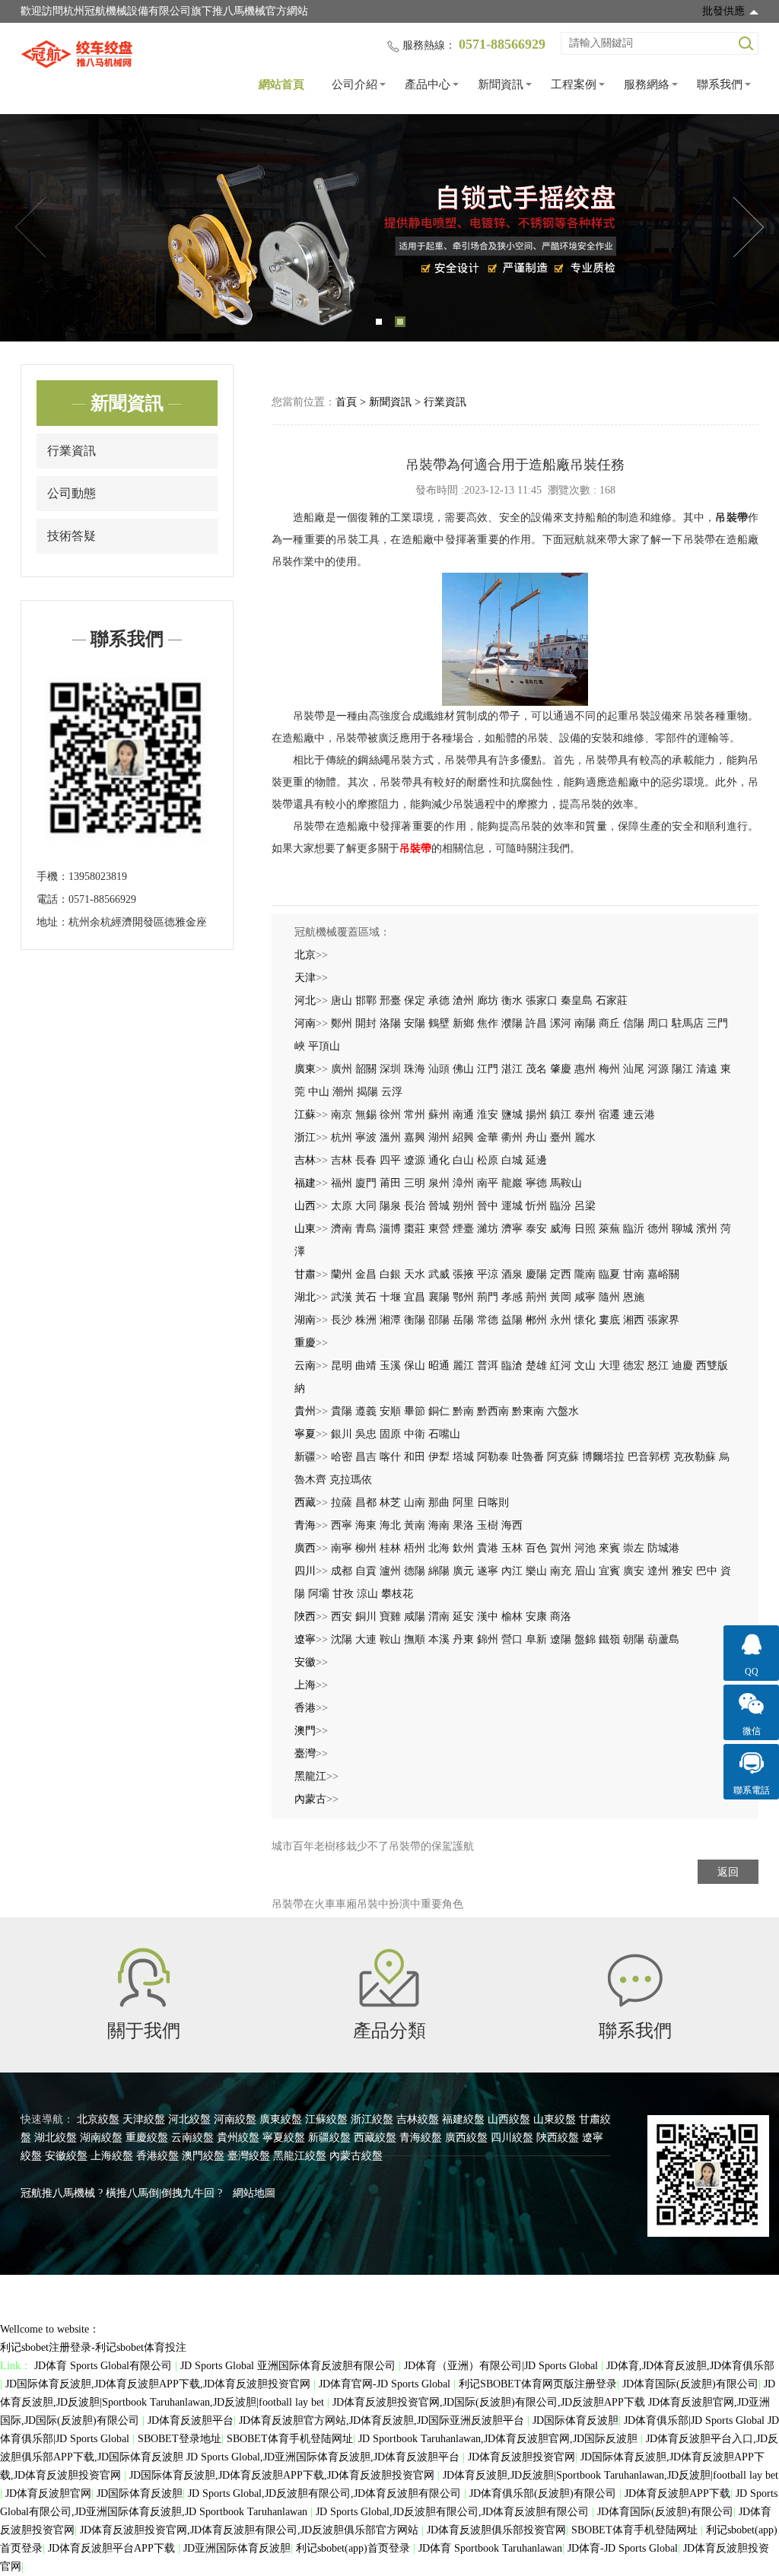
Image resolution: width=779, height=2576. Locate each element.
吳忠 (366, 1434)
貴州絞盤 (238, 2138)
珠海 (415, 1069)
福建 (305, 1183)
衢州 (512, 1137)
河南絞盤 (235, 2119)
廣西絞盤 (466, 2138)
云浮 (392, 1092)
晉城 (439, 1206)
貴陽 (342, 1411)
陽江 (682, 1069)
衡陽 (415, 1320)
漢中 (488, 1617)
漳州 (463, 1183)
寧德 (536, 1183)
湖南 (305, 1320)
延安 (463, 1617)
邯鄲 (366, 1001)
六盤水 (563, 1411)
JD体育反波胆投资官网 (521, 2457)
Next (749, 227)
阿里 (463, 1502)
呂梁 (585, 1206)
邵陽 (439, 1320)
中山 (319, 1092)
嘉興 (415, 1137)
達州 (658, 1571)
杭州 (342, 1137)
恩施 (634, 1297)
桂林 (390, 1548)
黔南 (463, 1411)
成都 (342, 1571)
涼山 (367, 1594)
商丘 (609, 1023)
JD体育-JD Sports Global (623, 2548)
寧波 (366, 1137)
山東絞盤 (555, 2119)
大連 (366, 1639)
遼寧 (305, 1639)
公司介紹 (355, 84)
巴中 (707, 1571)
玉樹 (488, 1525)
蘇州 (439, 1115)
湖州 (439, 1137)
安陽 (415, 1023)
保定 (415, 1001)
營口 (512, 1639)
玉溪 (390, 1366)
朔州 (463, 1206)
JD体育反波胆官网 (48, 2493)
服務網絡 (647, 84)
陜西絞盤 (558, 2138)
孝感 (512, 1297)
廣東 (305, 1069)
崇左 (634, 1548)
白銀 (390, 1274)
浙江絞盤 (372, 2119)
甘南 (634, 1274)
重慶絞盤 (147, 2138)
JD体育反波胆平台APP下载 (113, 2548)
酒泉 (512, 1274)
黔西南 (493, 1411)
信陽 (634, 1023)
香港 (305, 1708)
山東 (305, 1229)
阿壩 (319, 1594)
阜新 (536, 1639)
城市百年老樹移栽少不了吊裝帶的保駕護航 (373, 1846)
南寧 (342, 1548)
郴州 (536, 1320)
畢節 (415, 1411)
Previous (30, 227)
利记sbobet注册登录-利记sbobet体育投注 (93, 2347)
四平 (390, 1160)
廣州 (342, 1069)
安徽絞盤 (66, 2156)
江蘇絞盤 (326, 2119)
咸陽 (415, 1617)
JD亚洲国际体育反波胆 (237, 2548)
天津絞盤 (144, 2119)
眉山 (585, 1571)
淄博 (390, 1229)
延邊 (536, 1160)
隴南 (585, 1274)
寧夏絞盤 (284, 2138)
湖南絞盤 (101, 2138)
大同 (366, 1206)
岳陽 (463, 1320)
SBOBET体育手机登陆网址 (290, 2439)
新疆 (305, 1457)
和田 (415, 1457)
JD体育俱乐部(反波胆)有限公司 (544, 2493)
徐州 (390, 1115)
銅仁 (439, 1411)
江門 (488, 1069)
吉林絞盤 (418, 2119)
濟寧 (512, 1229)
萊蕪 (609, 1229)
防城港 (663, 1548)
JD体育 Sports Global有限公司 (105, 2366)
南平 (488, 1183)
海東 (366, 1525)
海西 (512, 1525)
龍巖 (512, 1183)
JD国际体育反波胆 (576, 2420)
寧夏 (305, 1434)
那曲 (439, 1502)
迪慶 (682, 1366)
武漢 (342, 1297)
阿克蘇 (563, 1457)
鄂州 (463, 1297)
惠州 (585, 1069)
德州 (658, 1229)
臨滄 (512, 1366)
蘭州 (342, 1274)
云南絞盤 (192, 2138)
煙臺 (463, 1229)
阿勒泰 (493, 1457)
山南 (415, 1502)
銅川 (366, 1617)
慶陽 (536, 1274)
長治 (415, 1206)
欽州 (463, 1548)
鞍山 (390, 1639)
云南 (305, 1366)
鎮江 (561, 1115)
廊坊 (488, 1001)
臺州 (561, 1137)
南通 (463, 1115)
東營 (439, 1229)
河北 (305, 1001)
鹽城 (512, 1115)
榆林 (512, 1617)
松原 (488, 1160)
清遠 (707, 1069)
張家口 (542, 1001)
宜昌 (415, 1297)
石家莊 (612, 1001)
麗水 (585, 1137)
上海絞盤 (112, 2156)
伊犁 (439, 1457)
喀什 (390, 1457)
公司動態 (72, 493)
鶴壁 (439, 1023)
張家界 (663, 1320)
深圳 (390, 1069)
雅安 (682, 1571)
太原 (342, 1206)
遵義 (366, 1411)
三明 (415, 1183)
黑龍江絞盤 (300, 2156)
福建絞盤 (463, 2119)
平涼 (488, 1274)
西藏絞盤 (375, 2138)
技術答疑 (72, 536)
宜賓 (609, 1571)
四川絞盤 (512, 2138)
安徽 (305, 1662)
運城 (512, 1206)
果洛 (463, 1525)
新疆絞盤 (329, 2138)
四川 (305, 1571)
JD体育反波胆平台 (191, 2420)
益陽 (512, 1320)
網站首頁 (281, 84)
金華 (488, 1137)
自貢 (366, 1571)
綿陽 (439, 1571)
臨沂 (634, 1229)
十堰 (390, 1297)
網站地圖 (254, 2193)
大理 (609, 1366)
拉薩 (342, 1502)
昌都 (366, 1502)
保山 (415, 1366)
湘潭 (390, 1320)
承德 (439, 1001)
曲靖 (366, 1366)
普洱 (488, 1366)
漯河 (561, 1023)
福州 (342, 1183)
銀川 (342, 1434)
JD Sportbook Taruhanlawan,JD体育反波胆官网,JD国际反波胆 (499, 2439)
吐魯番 (528, 1457)
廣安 (634, 1571)
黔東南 (528, 1411)
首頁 (346, 402)
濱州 (707, 1229)
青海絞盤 (421, 2138)
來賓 (609, 1548)
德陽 (415, 1571)
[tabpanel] (389, 228)
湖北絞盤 (56, 2138)
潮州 (343, 1092)
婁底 (609, 1320)
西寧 (342, 1525)
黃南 (415, 1525)
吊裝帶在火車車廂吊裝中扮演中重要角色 (367, 1904)
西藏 (305, 1502)
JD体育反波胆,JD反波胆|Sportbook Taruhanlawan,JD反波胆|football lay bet (610, 2475)
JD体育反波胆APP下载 (677, 2493)
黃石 (366, 1297)
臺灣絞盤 (249, 2156)
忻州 (536, 1206)
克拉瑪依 (351, 1480)
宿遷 (609, 1115)
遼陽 (561, 1639)
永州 (561, 1320)
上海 (305, 1685)
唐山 (342, 1001)
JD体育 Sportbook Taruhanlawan (490, 2548)
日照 (585, 1229)
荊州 (536, 1297)
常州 (415, 1115)
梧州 (415, 1548)
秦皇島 (577, 1001)
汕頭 (439, 1069)
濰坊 (488, 1229)
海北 (390, 1525)
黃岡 (561, 1297)
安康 (536, 1617)
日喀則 (493, 1502)
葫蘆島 (663, 1639)
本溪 (439, 1639)
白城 (512, 1160)
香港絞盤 (157, 2156)
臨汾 (561, 1206)
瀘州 (390, 1571)
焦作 (488, 1023)
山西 (305, 1206)
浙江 (305, 1137)
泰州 (585, 1115)
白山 (463, 1160)
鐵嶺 (609, 1639)
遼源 (415, 1160)
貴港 (488, 1548)
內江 (512, 1571)
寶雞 (390, 1617)
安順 (390, 1411)
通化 (439, 1160)
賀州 (561, 1548)
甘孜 (343, 1594)
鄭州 (342, 1023)
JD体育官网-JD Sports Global (386, 2384)
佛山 (463, 1069)
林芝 (390, 1502)
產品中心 (428, 84)
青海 (305, 1525)
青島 (366, 1229)
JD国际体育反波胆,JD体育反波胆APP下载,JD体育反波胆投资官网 (159, 2384)
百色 (536, 1548)
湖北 (305, 1297)
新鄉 (463, 1023)
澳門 (305, 1731)
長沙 (342, 1320)
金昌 (366, 1274)
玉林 (512, 1548)
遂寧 (488, 1571)
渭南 (439, 1617)
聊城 (682, 1229)
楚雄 (536, 1366)
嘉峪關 (663, 1274)
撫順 (415, 1639)
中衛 (415, 1434)
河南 (305, 1023)
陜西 (305, 1617)
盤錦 (585, 1639)
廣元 (463, 1571)
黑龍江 (310, 1776)
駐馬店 (688, 1023)
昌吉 (366, 1457)
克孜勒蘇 (695, 1457)
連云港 (639, 1115)
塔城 (463, 1457)
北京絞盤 (98, 2119)
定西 (561, 1274)
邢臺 (390, 1001)
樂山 (536, 1571)
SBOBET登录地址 (180, 2439)
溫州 (390, 1137)
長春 (366, 1160)
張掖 (463, 1274)
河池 (585, 1548)
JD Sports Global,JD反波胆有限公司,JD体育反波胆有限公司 (326, 2493)
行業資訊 (72, 451)
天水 (415, 1274)
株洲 (366, 1320)
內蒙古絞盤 (356, 2156)
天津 (305, 978)
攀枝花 (397, 1594)
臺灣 (305, 1753)
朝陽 (634, 1639)
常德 (488, 1320)
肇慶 (561, 1069)
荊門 (488, 1297)
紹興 (463, 1137)
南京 (342, 1115)
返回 (728, 1872)
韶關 (366, 1069)
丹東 (463, 1639)
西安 (342, 1617)
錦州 (488, 1639)
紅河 (561, 1366)
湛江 (512, 1069)
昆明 (342, 1366)
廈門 (366, 1183)
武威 (439, 1274)
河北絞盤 (189, 2119)
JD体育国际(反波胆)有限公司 (690, 2384)
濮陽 (512, 1023)
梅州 (609, 1069)
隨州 (609, 1297)
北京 (305, 955)
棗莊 (415, 1229)
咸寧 (585, 1297)
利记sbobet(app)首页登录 (355, 2548)
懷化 (585, 1320)
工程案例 (574, 84)
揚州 (536, 1115)
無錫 (366, 1115)
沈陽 (342, 1639)
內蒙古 (310, 1799)
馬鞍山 (566, 1183)
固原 (390, 1434)
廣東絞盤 (281, 2119)
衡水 (512, 1001)
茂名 (536, 1069)
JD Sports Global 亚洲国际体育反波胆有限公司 (289, 2366)
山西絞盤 (509, 2119)
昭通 (439, 1366)
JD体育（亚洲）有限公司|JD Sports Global (502, 2366)
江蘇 (305, 1115)
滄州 (463, 1001)
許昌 (536, 1023)
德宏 (634, 1366)
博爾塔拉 (603, 1457)
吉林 (305, 1160)
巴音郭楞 (649, 1457)
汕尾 (634, 1069)
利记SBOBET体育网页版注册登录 (538, 2384)
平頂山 (324, 1046)
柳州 (366, 1548)
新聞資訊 (501, 84)
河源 (658, 1069)
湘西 (634, 1320)
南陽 (585, 1023)
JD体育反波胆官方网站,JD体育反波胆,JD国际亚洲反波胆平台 (383, 2420)
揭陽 (367, 1092)
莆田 (390, 1183)
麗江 (463, 1366)
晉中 (488, 1206)
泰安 (536, 1229)
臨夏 (609, 1274)
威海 (561, 1229)
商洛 (561, 1617)
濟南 (342, 1229)
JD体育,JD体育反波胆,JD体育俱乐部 (690, 2366)
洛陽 (390, 1023)
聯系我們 (720, 84)
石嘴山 (444, 1434)
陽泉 (390, 1206)
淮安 (488, 1115)
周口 (658, 1023)
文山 (585, 1366)
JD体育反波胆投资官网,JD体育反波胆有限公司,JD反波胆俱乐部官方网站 (251, 2530)
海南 (439, 1525)
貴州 (305, 1411)
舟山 (536, 1137)
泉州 (439, 1183)
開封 (366, 1023)
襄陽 (439, 1297)
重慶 (305, 1343)
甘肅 (305, 1274)
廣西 (305, 1548)
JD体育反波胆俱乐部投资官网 (496, 2530)
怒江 (658, 1366)
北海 (439, 1548)
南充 (561, 1571)
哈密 (342, 1457)
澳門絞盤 (203, 2156)
